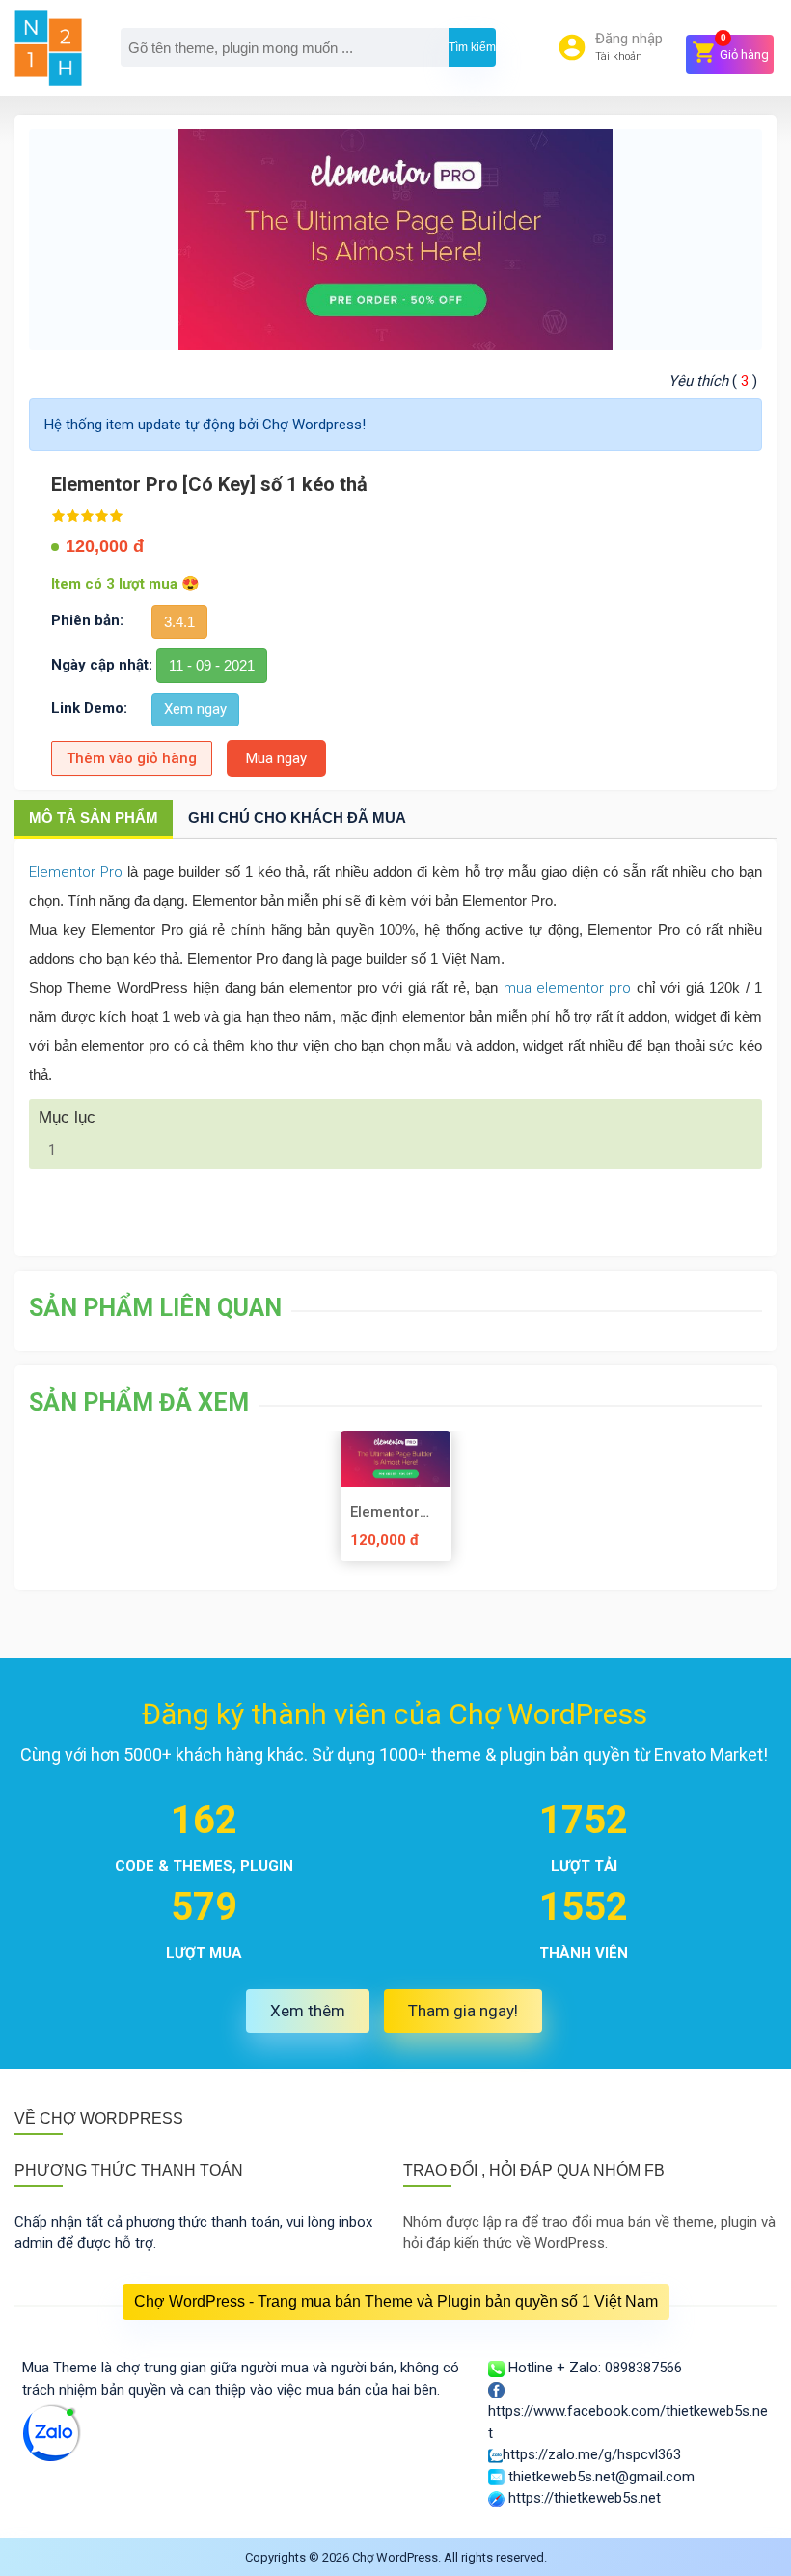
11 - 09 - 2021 (212, 665)
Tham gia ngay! (463, 2011)
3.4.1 (179, 622)
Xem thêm (308, 2011)
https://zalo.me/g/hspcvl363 (592, 2454)
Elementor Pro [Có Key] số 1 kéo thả (395, 1511)
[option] (395, 1503)
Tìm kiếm (472, 47)
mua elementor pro (568, 988)
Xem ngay (195, 709)
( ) (713, 381)
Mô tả (94, 818)
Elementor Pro (76, 872)
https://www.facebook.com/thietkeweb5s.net (628, 2422)
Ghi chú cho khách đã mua (297, 818)
